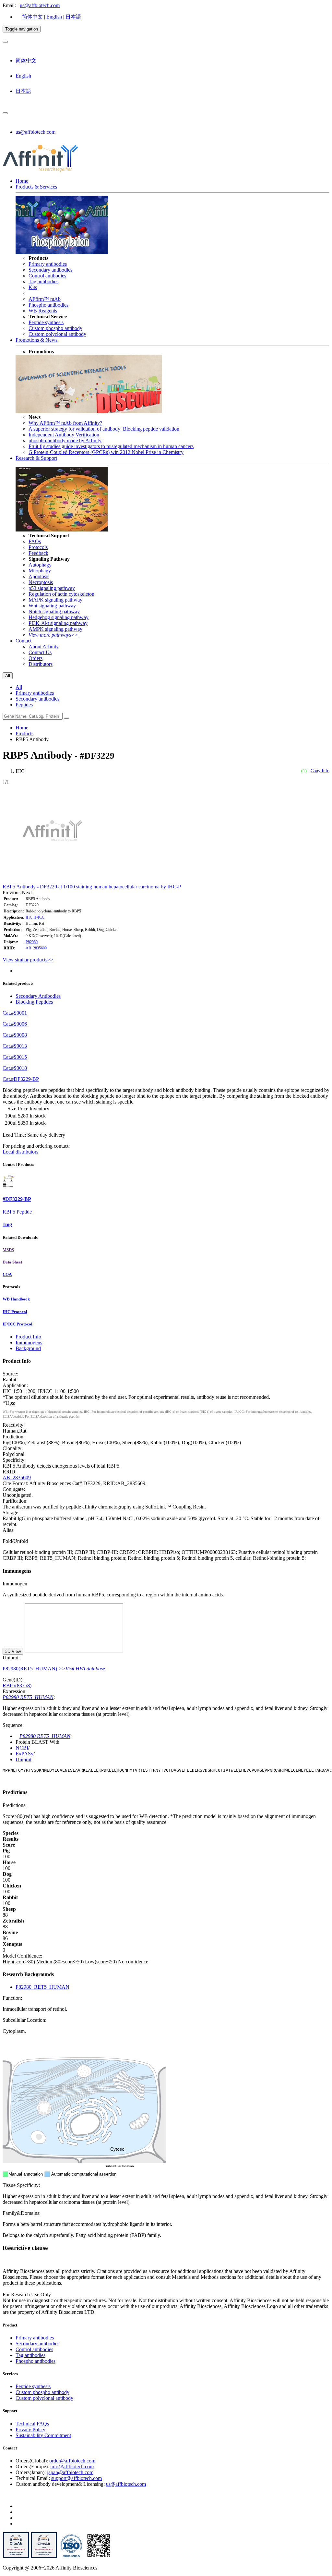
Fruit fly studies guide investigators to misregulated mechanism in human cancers (111, 446)
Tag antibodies (43, 281)
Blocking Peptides (34, 1002)
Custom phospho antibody (55, 328)
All (19, 687)
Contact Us (40, 652)
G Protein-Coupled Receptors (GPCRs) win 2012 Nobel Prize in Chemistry (106, 452)
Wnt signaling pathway (52, 606)
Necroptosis (41, 582)
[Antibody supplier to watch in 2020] (44, 2557)
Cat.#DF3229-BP (21, 1079)
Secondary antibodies (50, 270)
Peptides (24, 705)
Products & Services (36, 187)
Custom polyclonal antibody (57, 334)
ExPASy (24, 1754)
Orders (36, 658)
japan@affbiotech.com (70, 2472)
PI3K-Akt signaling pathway (58, 623)
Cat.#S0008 (15, 1035)
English (54, 17)
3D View (13, 1651)
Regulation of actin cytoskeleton (61, 594)
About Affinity (44, 647)
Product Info (28, 1337)
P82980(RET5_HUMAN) (30, 1669)
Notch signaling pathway (54, 611)
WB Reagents (43, 311)
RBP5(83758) (17, 1685)
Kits (33, 287)
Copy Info (320, 771)
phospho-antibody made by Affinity (65, 440)
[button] (12, 892)
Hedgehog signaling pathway (59, 617)
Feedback (38, 553)
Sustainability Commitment (43, 2435)
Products (24, 733)
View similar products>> (28, 960)
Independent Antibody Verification (64, 435)
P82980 (32, 942)
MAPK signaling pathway (55, 600)
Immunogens (29, 1343)
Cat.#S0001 (15, 1013)
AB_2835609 (36, 948)
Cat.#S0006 (15, 1024)
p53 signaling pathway (52, 588)
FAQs (35, 541)
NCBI (22, 1748)
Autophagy (40, 565)
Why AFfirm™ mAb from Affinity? (65, 423)
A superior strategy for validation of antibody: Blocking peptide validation (104, 429)
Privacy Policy (30, 2429)
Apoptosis (39, 576)
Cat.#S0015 (15, 1057)
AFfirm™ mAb (45, 299)
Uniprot (24, 1759)
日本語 (73, 17)
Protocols (38, 547)
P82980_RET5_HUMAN (42, 1987)
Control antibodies (47, 276)
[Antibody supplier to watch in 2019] (16, 2557)
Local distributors (20, 1152)
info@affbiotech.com (72, 2466)
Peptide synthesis (46, 322)
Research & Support (36, 458)
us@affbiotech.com (40, 5)
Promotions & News (36, 340)
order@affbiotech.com (72, 2461)
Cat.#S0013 (15, 1046)
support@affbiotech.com (77, 2478)
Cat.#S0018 (15, 1068)
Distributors (41, 664)
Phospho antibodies (48, 305)
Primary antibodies (48, 264)
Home (22, 181)
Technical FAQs (32, 2424)
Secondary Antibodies (38, 996)
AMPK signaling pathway (55, 629)
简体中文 (32, 17)
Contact (24, 641)
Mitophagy (40, 571)
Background (28, 1348)
